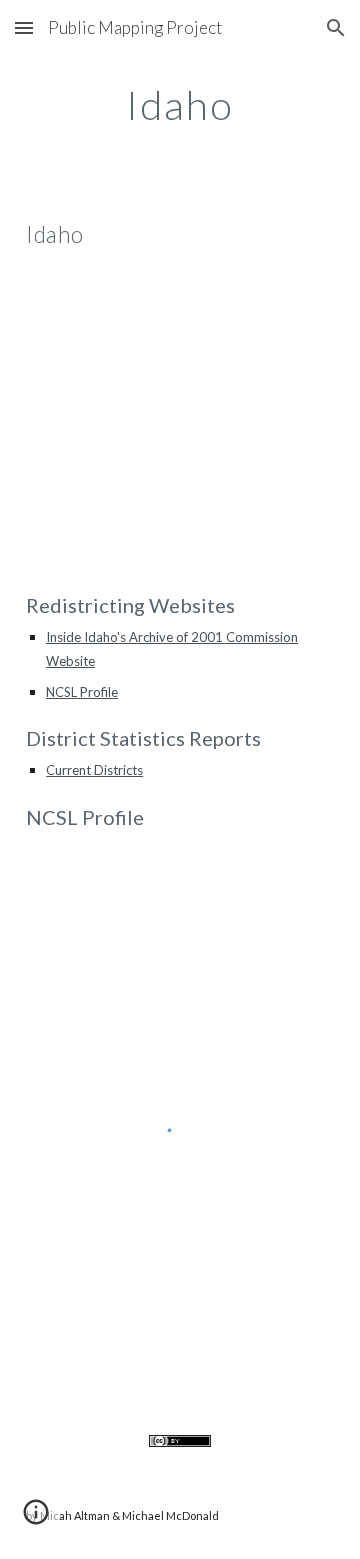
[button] (24, 27)
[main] (180, 105)
